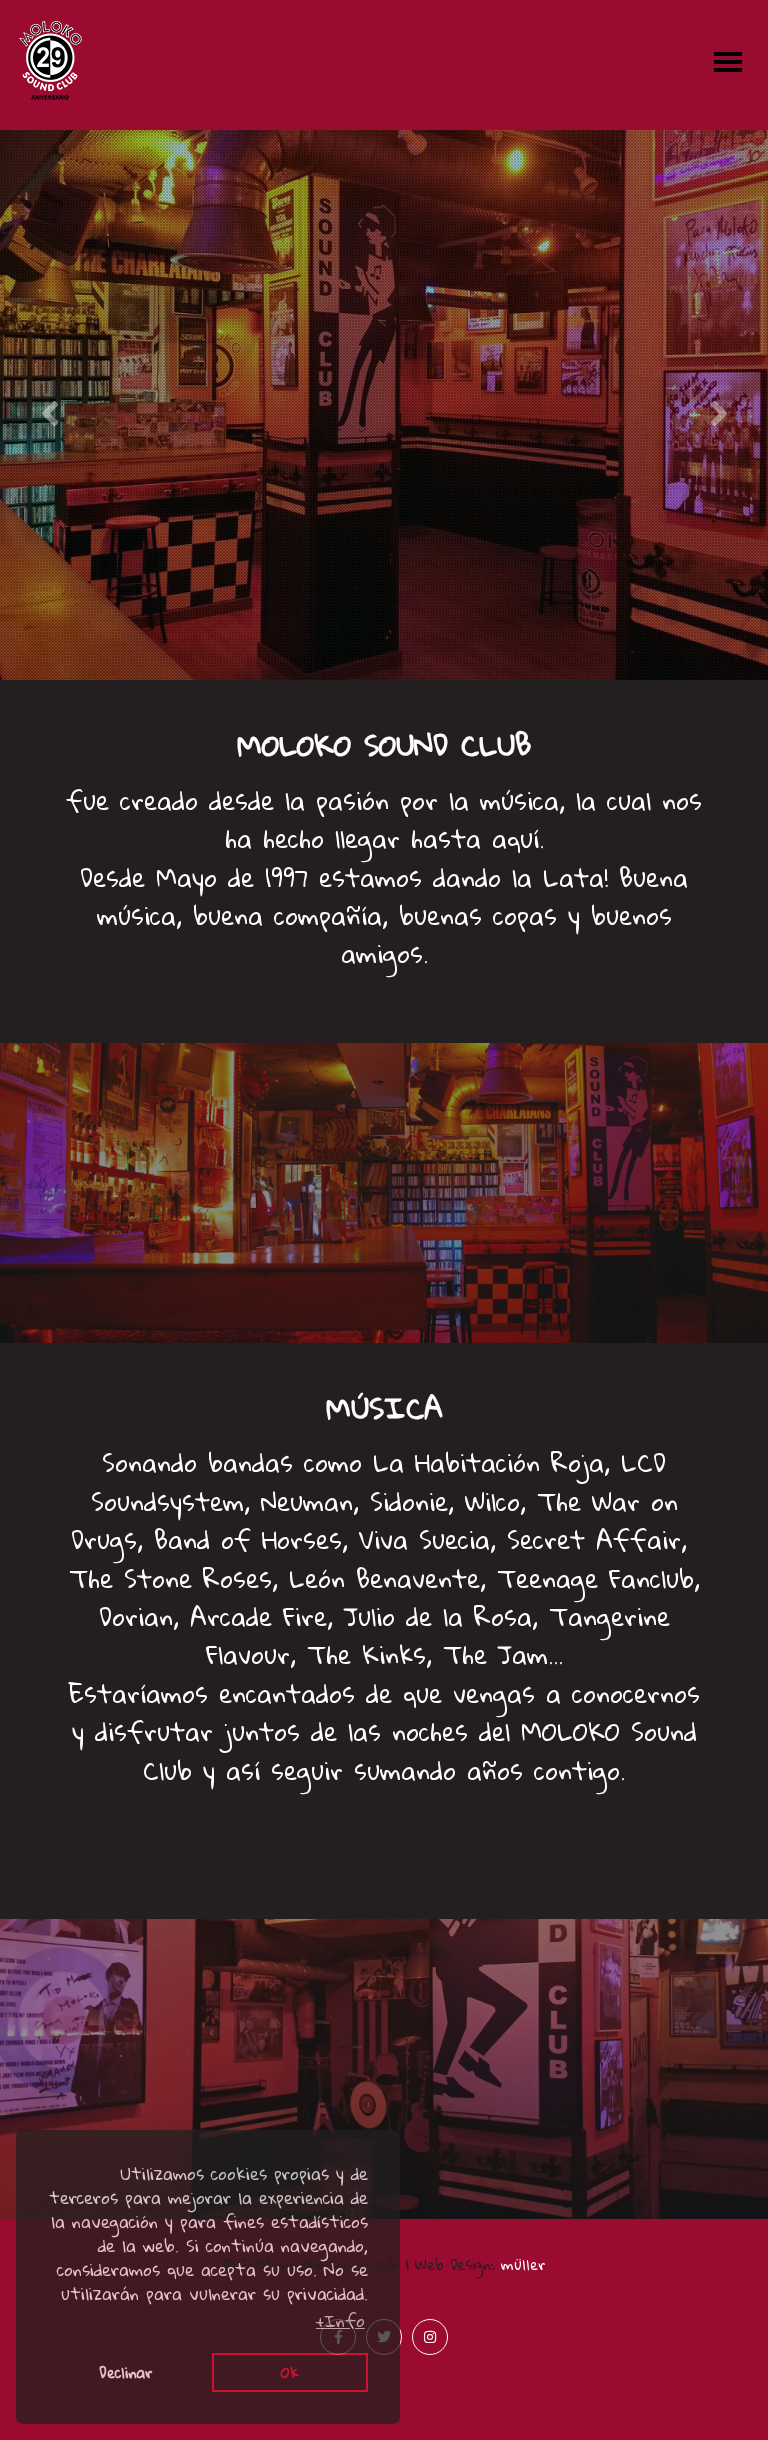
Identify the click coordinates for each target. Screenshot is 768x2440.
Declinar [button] (126, 2372)
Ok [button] (290, 2372)
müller (523, 2264)
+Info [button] (340, 2321)
